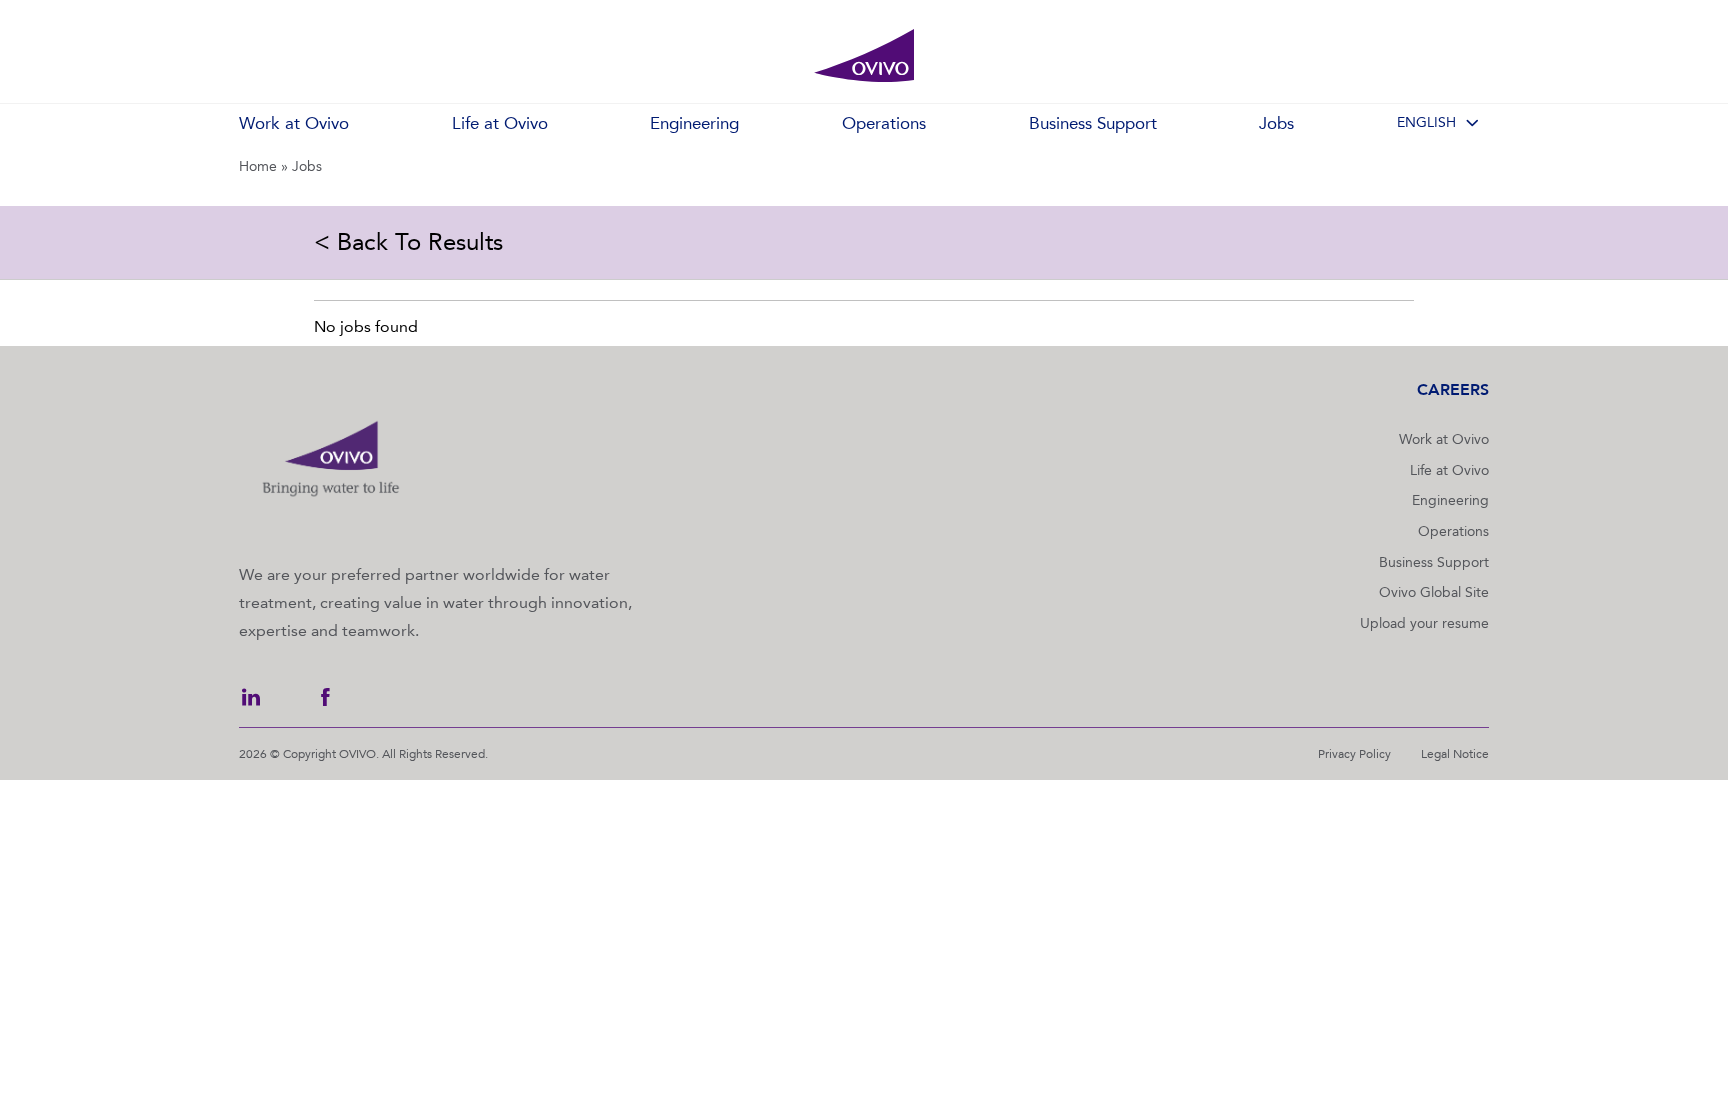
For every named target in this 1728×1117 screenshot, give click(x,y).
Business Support (1434, 562)
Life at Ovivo (1449, 470)
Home (258, 166)
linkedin (251, 697)
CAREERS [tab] (1453, 389)
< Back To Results (408, 242)
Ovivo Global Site (1434, 592)
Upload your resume (1424, 623)
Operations (1453, 531)
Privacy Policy (1354, 754)
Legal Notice (1455, 754)
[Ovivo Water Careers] (864, 56)
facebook (325, 697)
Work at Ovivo (1444, 439)
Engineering (1450, 500)
